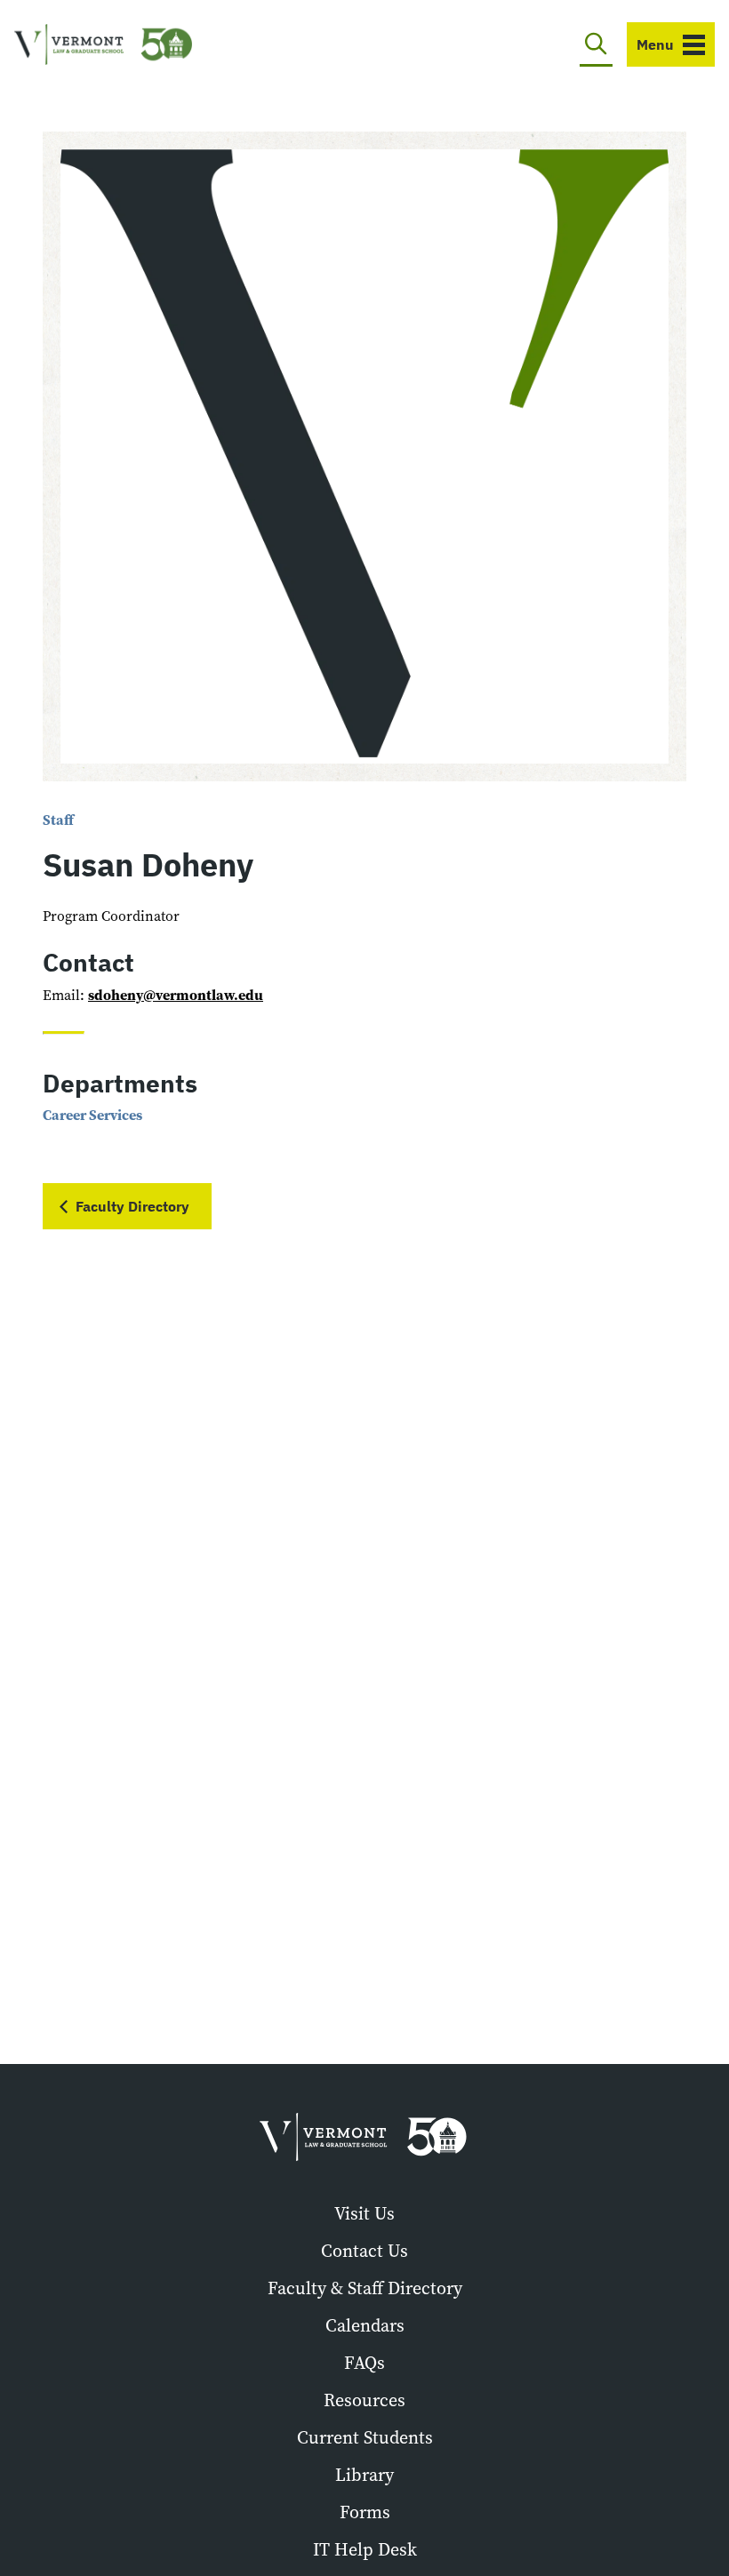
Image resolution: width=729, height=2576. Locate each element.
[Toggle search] (596, 44)
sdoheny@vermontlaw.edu (176, 995)
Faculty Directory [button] (132, 1206)
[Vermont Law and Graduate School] (103, 45)
